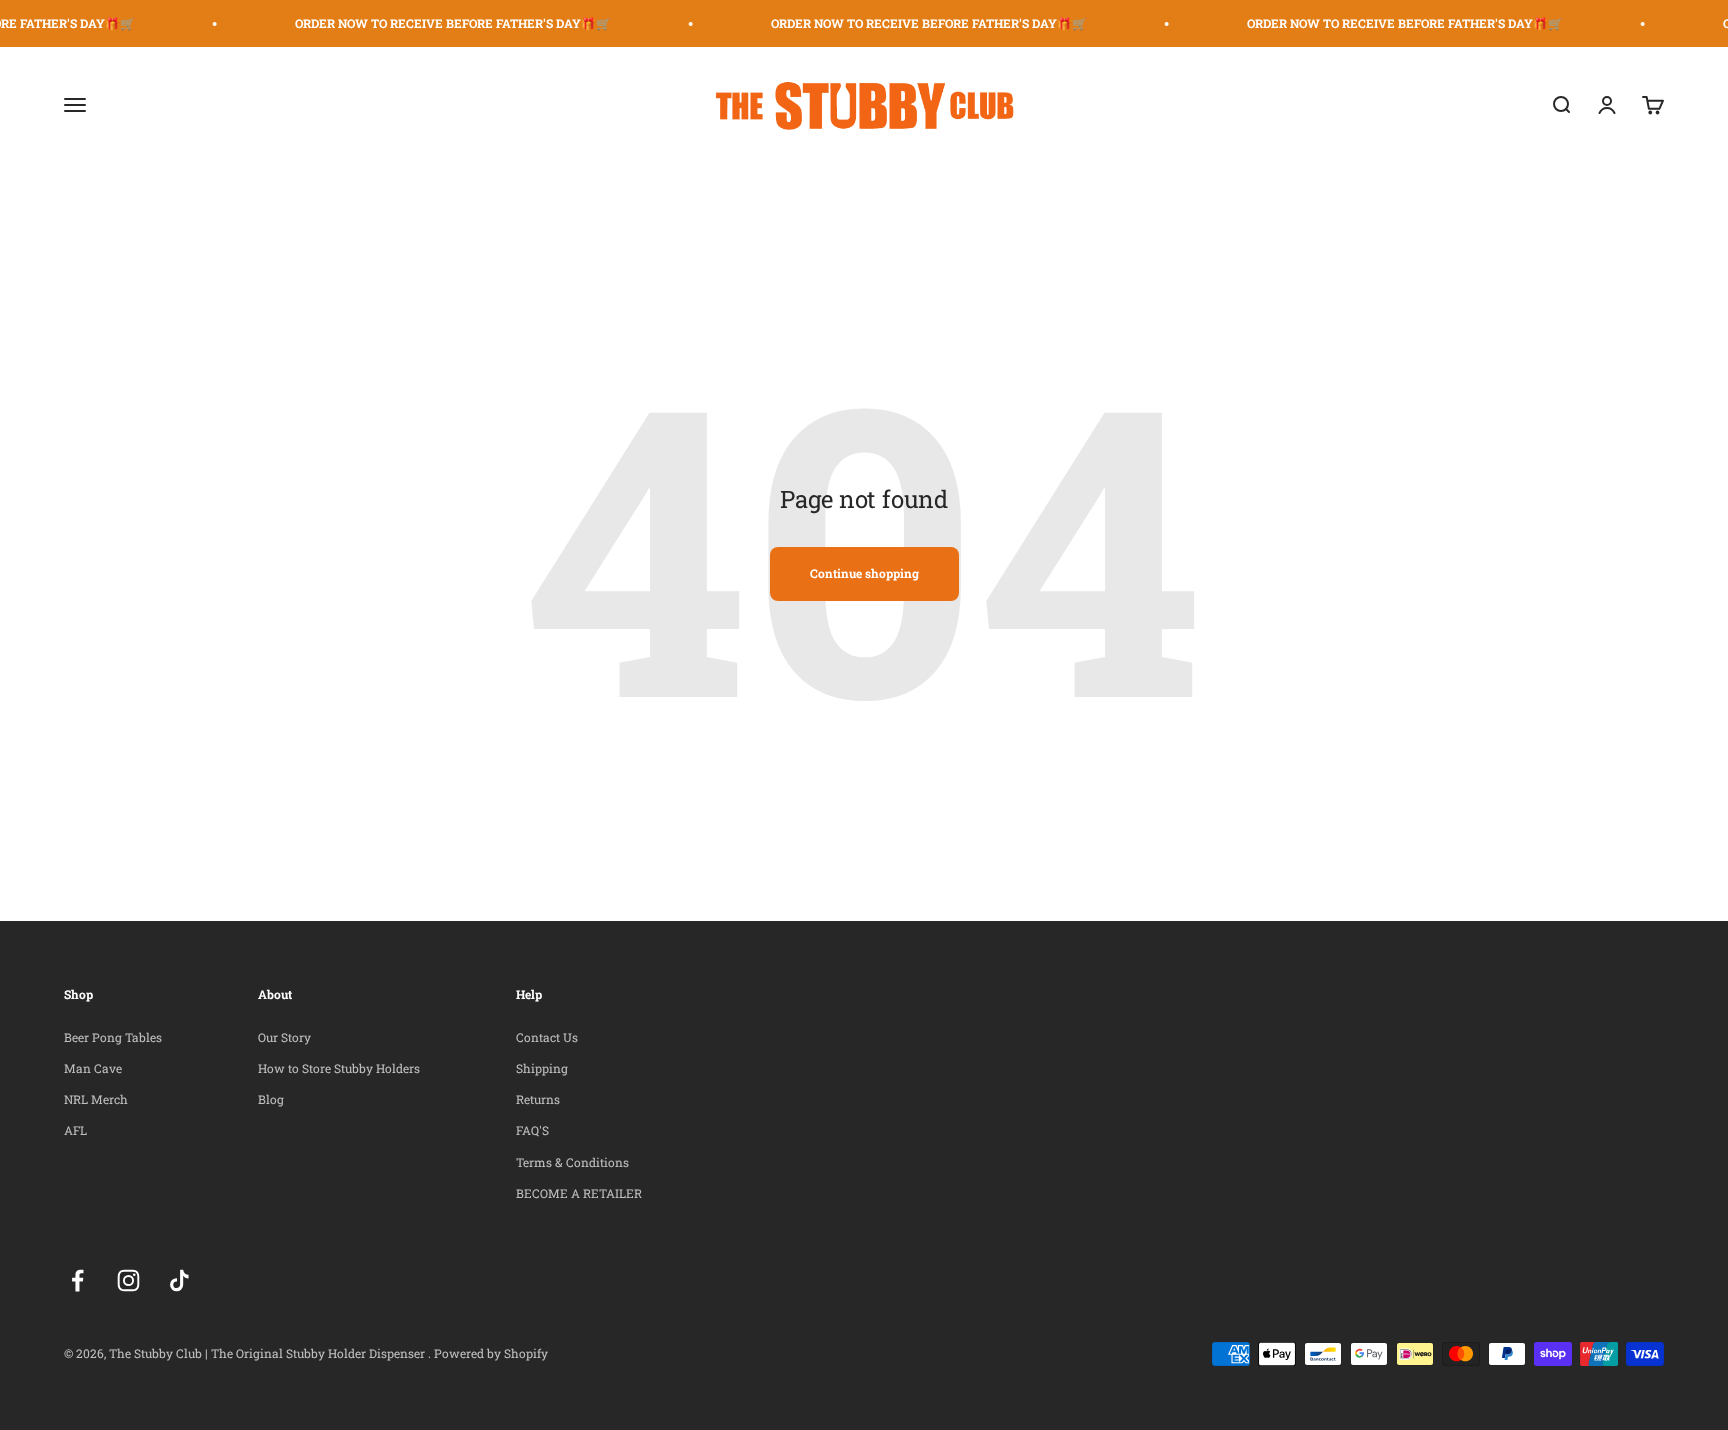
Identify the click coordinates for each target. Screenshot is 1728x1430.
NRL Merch (96, 1099)
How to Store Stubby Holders (339, 1068)
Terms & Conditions (572, 1162)
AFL (75, 1130)
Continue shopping (864, 573)
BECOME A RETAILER (579, 1193)
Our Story (284, 1037)
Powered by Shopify (491, 1353)
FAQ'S (532, 1130)
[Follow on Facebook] (77, 1280)
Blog (271, 1099)
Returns (538, 1099)
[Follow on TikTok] (179, 1280)
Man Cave (93, 1068)
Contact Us (547, 1037)
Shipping (542, 1068)
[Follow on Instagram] (128, 1280)
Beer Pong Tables (113, 1037)
